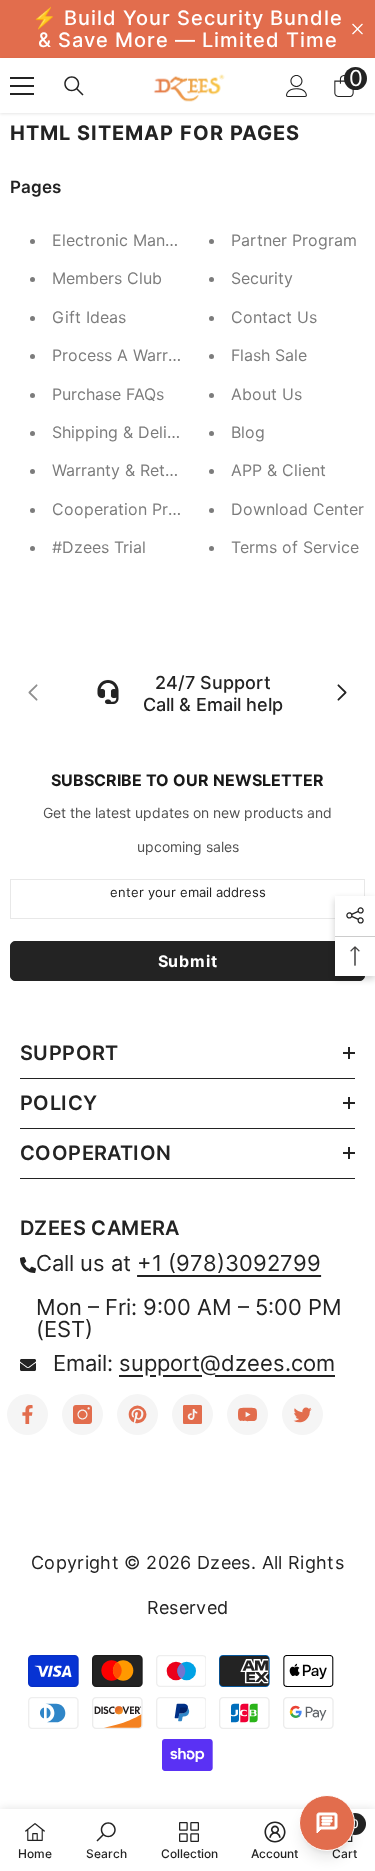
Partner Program (294, 240)
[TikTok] (192, 1414)
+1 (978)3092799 (229, 1263)
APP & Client (278, 470)
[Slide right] (341, 694)
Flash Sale (269, 355)
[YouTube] (247, 1414)
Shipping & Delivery (126, 432)
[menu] (22, 86)
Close (357, 29)
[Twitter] (302, 1414)
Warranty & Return (120, 470)
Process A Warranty (126, 355)
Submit (188, 961)
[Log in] (297, 86)
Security (262, 278)
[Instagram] (82, 1414)
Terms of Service (295, 547)
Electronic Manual (119, 240)
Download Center (297, 509)
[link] (106, 1840)
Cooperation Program (134, 509)
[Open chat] (327, 1823)
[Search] (74, 86)
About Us (266, 394)
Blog (248, 432)
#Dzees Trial (99, 547)
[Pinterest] (137, 1414)
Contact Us (274, 317)
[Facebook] (27, 1414)
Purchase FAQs (108, 394)
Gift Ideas (89, 317)
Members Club (107, 278)
